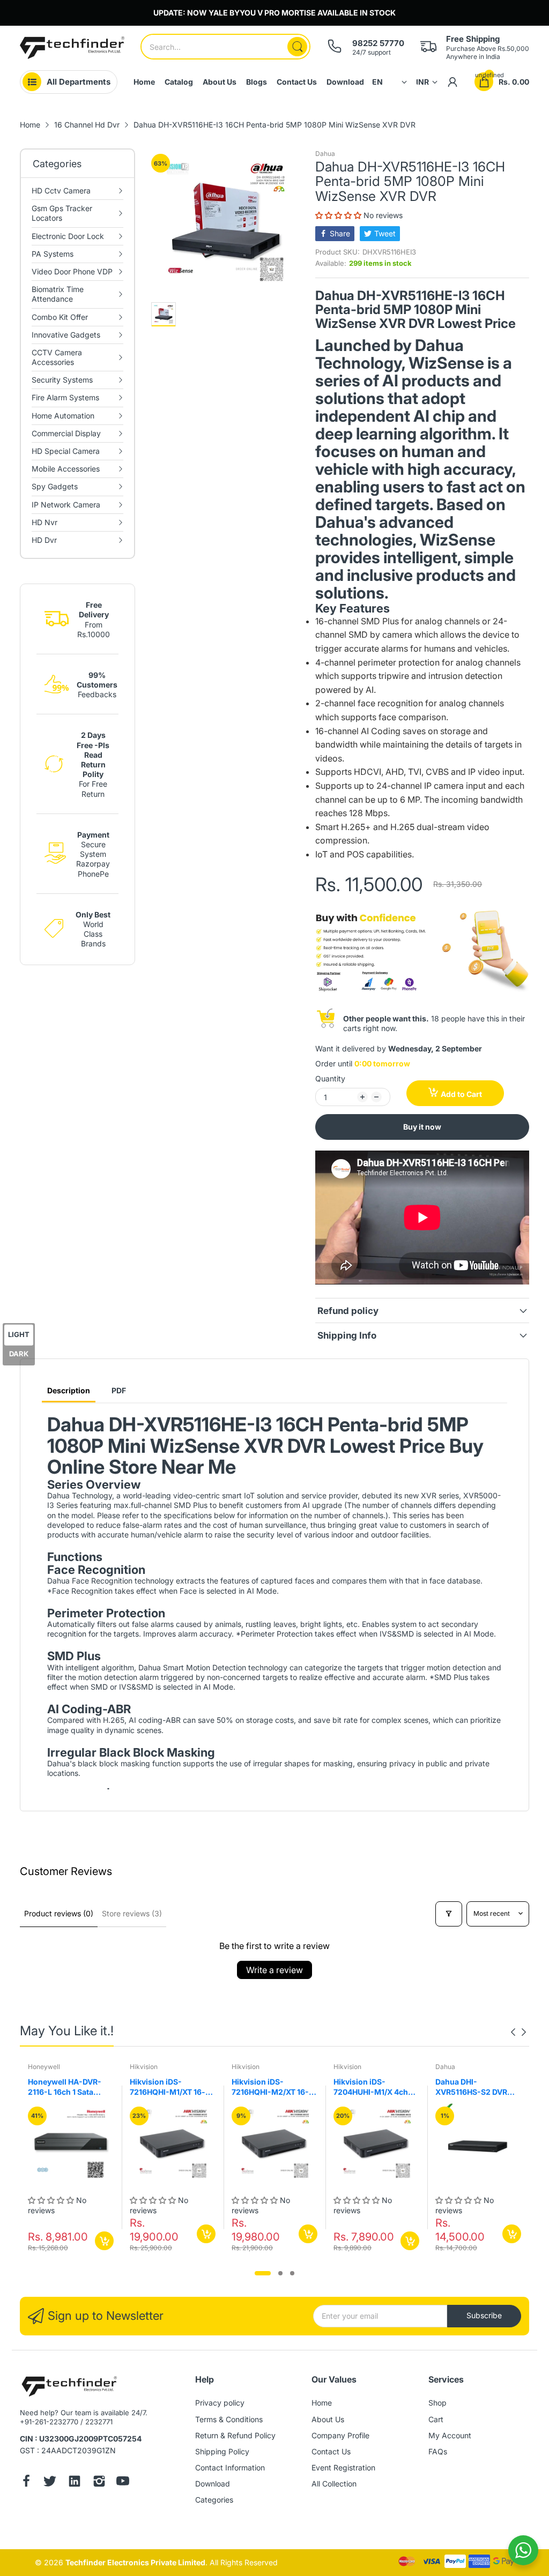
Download (213, 2484)
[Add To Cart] (104, 2241)
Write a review (274, 1970)
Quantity (330, 1078)
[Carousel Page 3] (292, 2273)
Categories (214, 2500)
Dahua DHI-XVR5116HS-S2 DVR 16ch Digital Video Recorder (471, 2087)
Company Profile (340, 2435)
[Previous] (524, 2032)
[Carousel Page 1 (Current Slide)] (263, 2273)
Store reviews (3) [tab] (132, 1913)
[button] (339, 215)
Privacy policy (220, 2403)
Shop (437, 2403)
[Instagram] (99, 2482)
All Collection (334, 2484)
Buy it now (422, 1127)
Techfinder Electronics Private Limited (135, 2562)
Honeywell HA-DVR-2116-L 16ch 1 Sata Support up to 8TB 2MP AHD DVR (70, 2087)
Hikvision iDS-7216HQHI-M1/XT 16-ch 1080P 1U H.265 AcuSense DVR (172, 2087)
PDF (119, 1390)
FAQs (438, 2451)
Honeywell (44, 2067)
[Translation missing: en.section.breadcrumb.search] (297, 47)
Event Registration (343, 2467)
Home (322, 2403)
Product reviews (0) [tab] (59, 1913)
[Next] (513, 2032)
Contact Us (331, 2451)
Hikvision (144, 2067)
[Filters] (449, 1914)
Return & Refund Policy (235, 2435)
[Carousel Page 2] (280, 2273)
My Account (450, 2435)
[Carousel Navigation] (518, 2032)
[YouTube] (123, 2482)
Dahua (325, 154)
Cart (436, 2419)
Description (69, 1390)
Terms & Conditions (229, 2419)
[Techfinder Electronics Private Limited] (72, 48)
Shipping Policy (222, 2451)
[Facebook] (26, 2482)
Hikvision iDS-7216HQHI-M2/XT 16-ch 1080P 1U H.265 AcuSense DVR (270, 2087)
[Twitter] (50, 2482)
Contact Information (230, 2467)
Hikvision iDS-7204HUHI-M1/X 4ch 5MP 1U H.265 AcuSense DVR (371, 2087)
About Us (328, 2419)
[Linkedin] (75, 2482)
